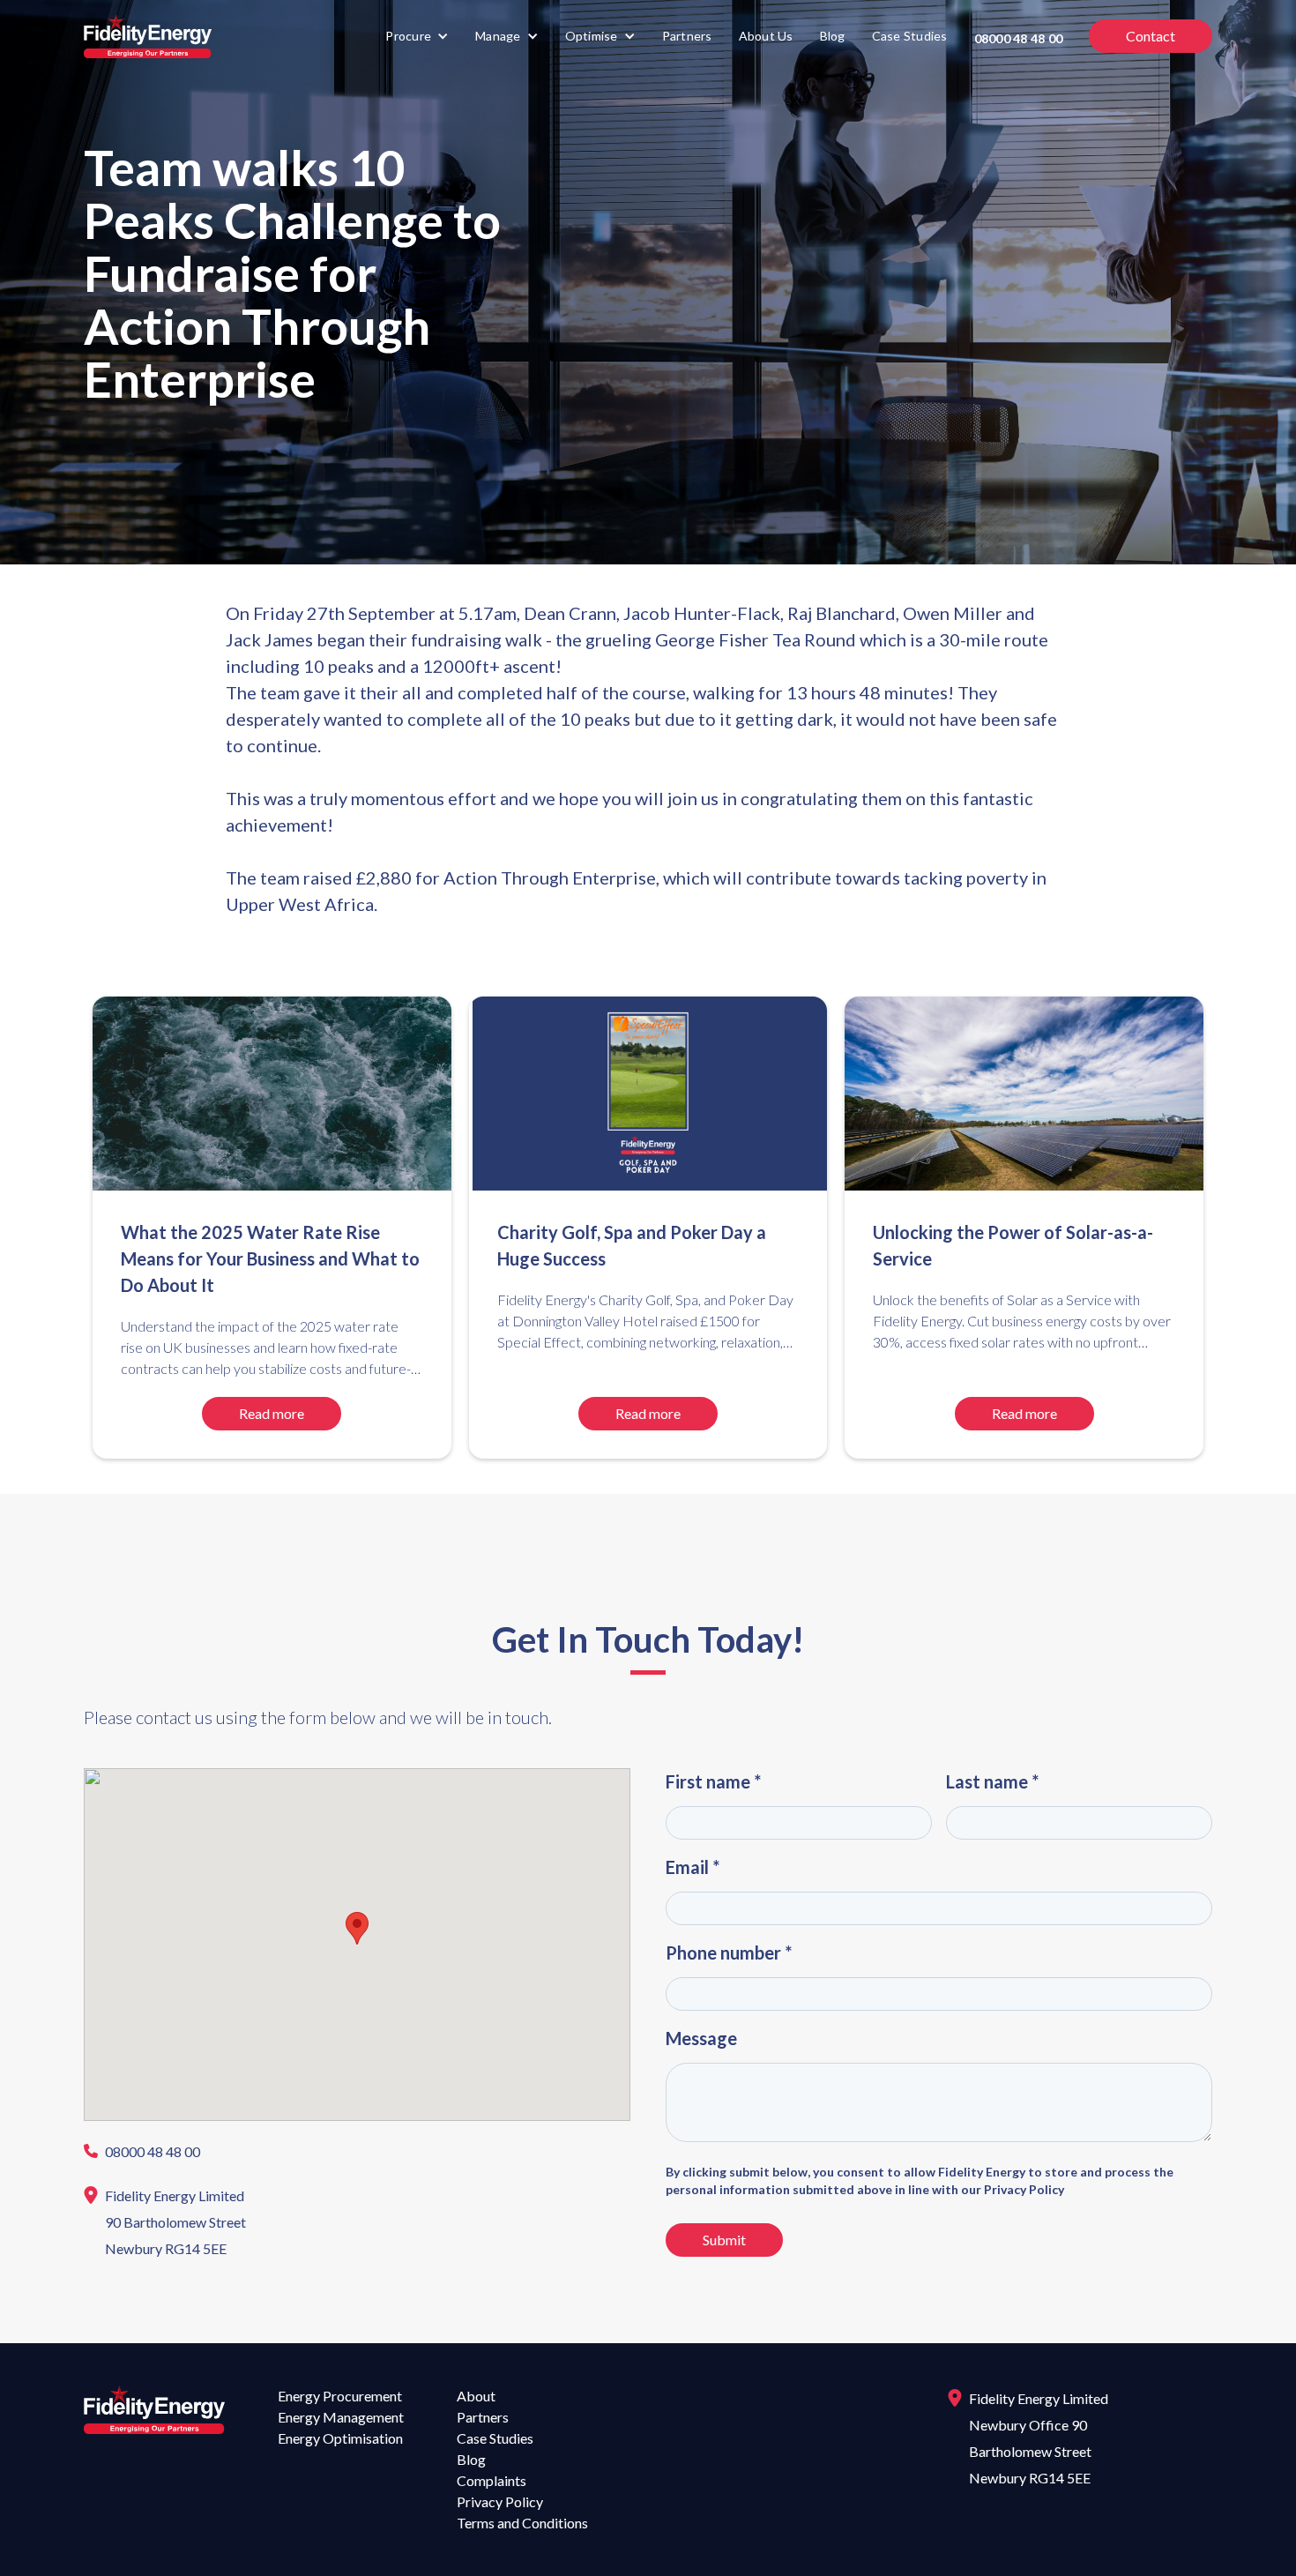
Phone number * (729, 1953)
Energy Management (341, 2417)
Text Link (120, 2152)
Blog (833, 36)
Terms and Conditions (522, 2523)
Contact (1151, 36)
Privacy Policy (500, 2501)
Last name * (992, 1781)
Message (701, 2038)
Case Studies (910, 36)
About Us (766, 36)
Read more (272, 1413)
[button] (417, 36)
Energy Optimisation (340, 2438)
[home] (148, 36)
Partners (687, 36)
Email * (693, 1867)
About (476, 2396)
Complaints (492, 2480)
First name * (713, 1781)
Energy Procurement (340, 2396)
